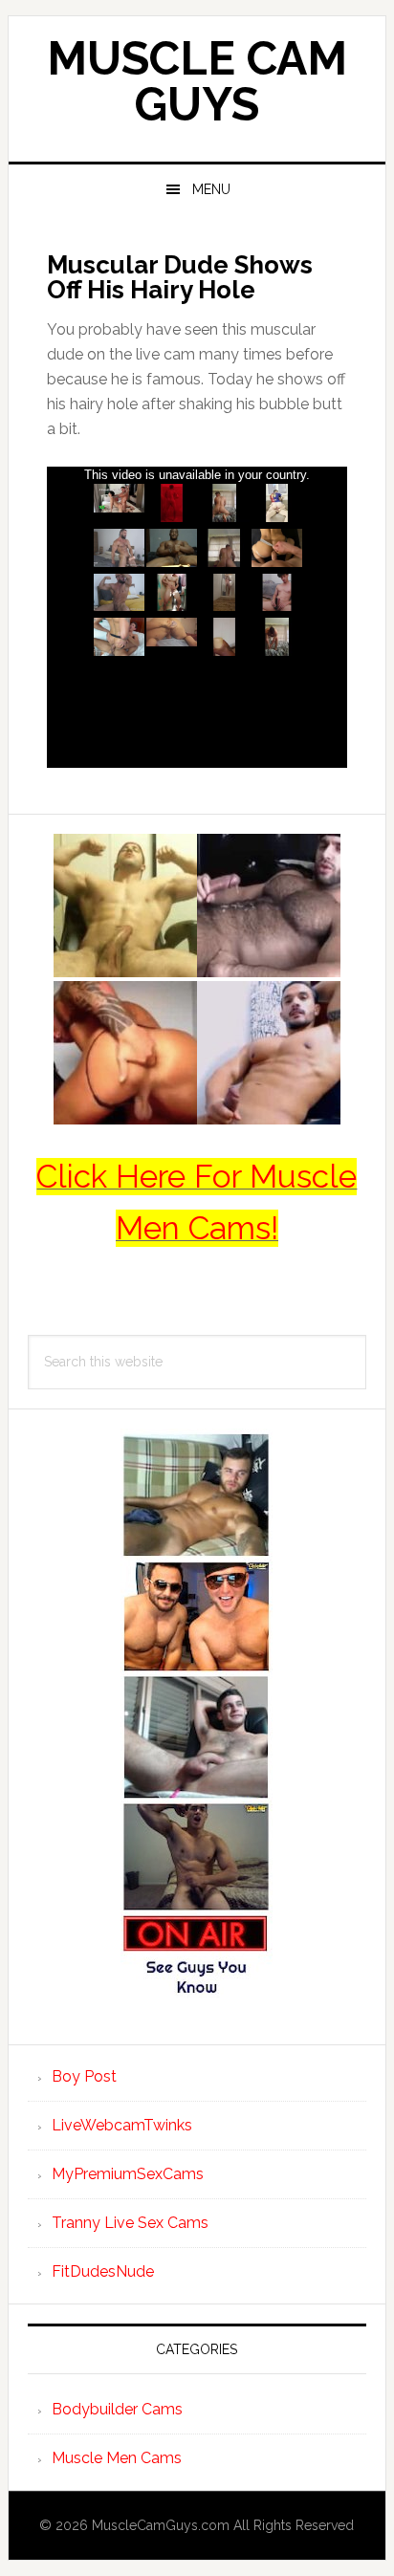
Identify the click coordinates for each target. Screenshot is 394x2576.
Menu (211, 189)
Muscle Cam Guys (197, 81)
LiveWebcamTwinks (122, 2125)
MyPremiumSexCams (128, 2174)
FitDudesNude (103, 2271)
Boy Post (84, 2076)
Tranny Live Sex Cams (130, 2223)
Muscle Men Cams (117, 2458)
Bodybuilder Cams (117, 2409)
